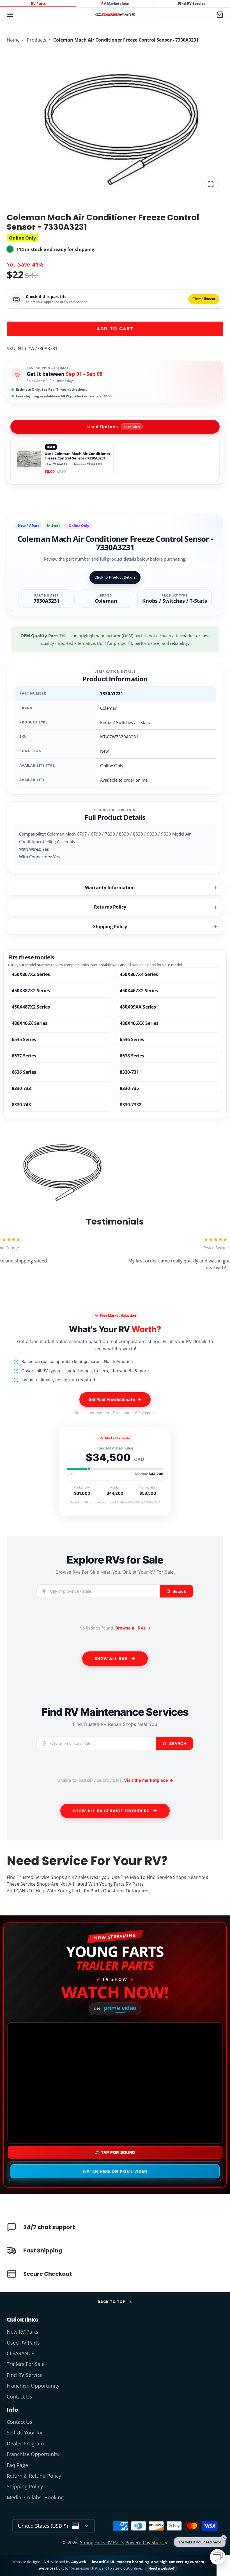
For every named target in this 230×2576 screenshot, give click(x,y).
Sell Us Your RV (25, 2432)
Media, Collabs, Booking (35, 2497)
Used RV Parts (23, 2343)
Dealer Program (25, 2443)
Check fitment (204, 299)
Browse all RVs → (133, 1628)
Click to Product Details (115, 577)
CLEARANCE (20, 2353)
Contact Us (19, 2397)
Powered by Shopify (146, 2543)
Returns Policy (110, 907)
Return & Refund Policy (34, 2476)
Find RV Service (192, 4)
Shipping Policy (110, 927)
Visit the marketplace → (149, 1780)
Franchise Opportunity (33, 2386)
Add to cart (115, 329)
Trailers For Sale (26, 2364)
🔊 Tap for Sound (115, 2152)
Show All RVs (111, 1659)
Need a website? (162, 2568)
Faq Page (17, 2465)
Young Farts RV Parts (102, 2543)
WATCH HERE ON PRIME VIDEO (115, 2171)
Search (177, 1744)
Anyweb (79, 2562)
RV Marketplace (115, 4)
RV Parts (38, 4)
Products (37, 40)
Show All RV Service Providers (111, 1811)
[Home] (115, 15)
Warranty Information (110, 888)
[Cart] (220, 15)
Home (13, 40)
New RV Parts (23, 2332)
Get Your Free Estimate (112, 1399)
